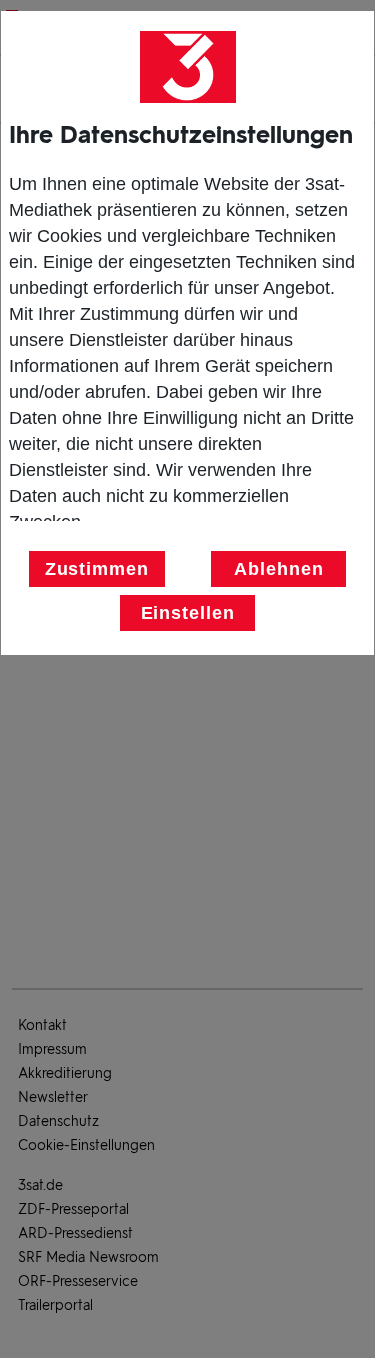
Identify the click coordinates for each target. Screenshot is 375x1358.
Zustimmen (97, 569)
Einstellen (188, 613)
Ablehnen (278, 569)
